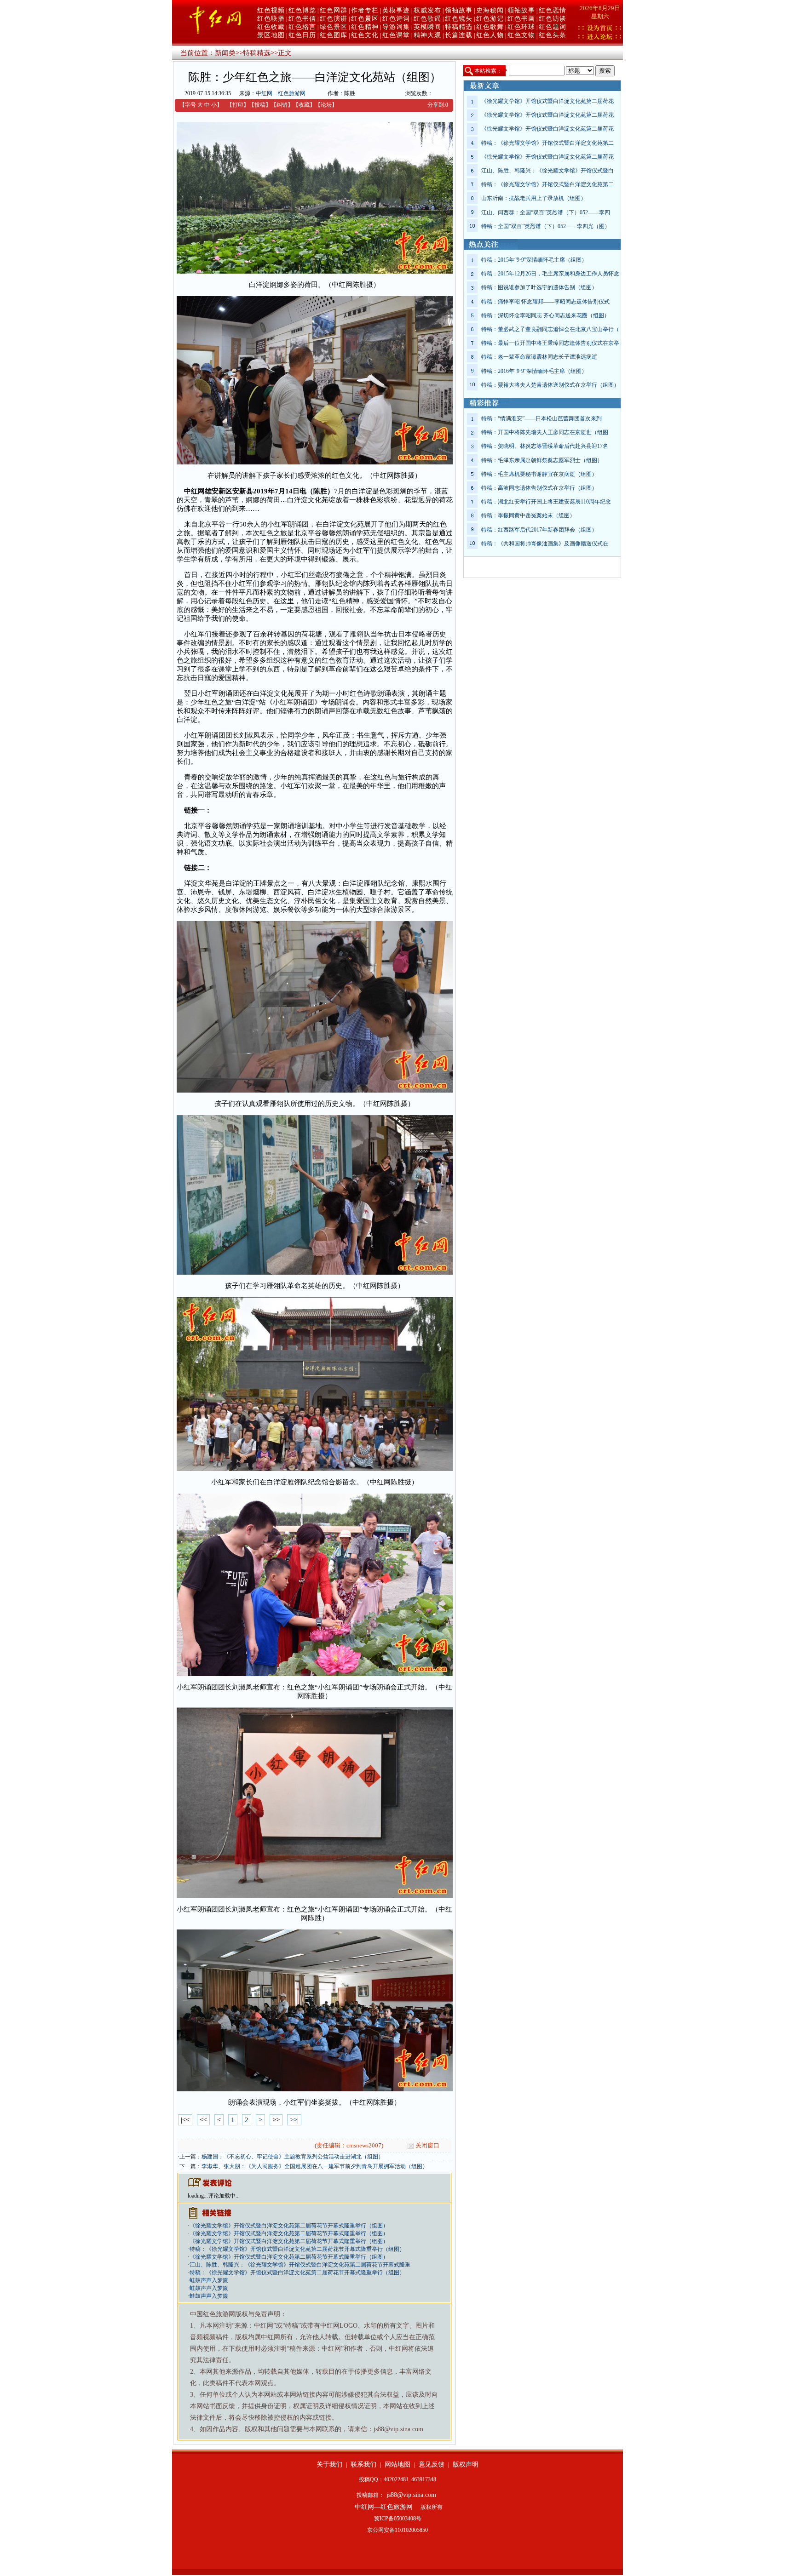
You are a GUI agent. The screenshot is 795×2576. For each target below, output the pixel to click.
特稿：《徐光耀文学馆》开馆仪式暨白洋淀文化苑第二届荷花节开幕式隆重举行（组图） (297, 2249)
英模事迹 (396, 10)
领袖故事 (459, 10)
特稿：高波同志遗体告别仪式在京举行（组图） (539, 488)
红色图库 (334, 35)
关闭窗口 (427, 2145)
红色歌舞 (490, 27)
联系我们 (363, 2464)
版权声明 (466, 2464)
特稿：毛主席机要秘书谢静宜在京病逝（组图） (539, 474)
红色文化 (365, 35)
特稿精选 (459, 27)
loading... (198, 2196)
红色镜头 (459, 19)
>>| (294, 2120)
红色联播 (271, 19)
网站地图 (397, 2464)
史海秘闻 (490, 10)
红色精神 (365, 27)
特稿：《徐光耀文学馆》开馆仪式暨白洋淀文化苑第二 (547, 143)
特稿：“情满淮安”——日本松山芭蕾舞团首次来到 (542, 418)
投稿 (260, 105)
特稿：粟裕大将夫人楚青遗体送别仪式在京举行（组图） (550, 385)
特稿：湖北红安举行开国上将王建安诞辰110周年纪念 (546, 502)
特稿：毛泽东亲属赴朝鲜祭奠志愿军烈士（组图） (542, 460)
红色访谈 (553, 19)
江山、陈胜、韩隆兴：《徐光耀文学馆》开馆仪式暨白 (547, 171)
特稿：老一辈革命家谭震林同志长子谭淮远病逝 (539, 357)
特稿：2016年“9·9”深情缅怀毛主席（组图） (534, 371)
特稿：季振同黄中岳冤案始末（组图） (528, 515)
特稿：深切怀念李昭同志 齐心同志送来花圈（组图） (545, 315)
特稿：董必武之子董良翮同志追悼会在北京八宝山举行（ (550, 329)
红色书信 (302, 19)
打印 (238, 105)
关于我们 (329, 2464)
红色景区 (365, 19)
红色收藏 (271, 27)
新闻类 (225, 53)
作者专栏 (365, 10)
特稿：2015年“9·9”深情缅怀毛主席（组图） (534, 260)
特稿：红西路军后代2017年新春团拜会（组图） (539, 530)
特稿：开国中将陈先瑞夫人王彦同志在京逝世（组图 (545, 432)
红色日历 (302, 35)
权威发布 (427, 10)
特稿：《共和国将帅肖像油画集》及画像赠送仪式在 (545, 544)
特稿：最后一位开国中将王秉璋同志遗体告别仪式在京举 (550, 343)
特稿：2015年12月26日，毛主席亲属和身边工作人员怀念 (550, 274)
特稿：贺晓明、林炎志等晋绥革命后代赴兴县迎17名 (545, 446)
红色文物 (521, 35)
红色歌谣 (427, 19)
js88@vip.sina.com (411, 2495)
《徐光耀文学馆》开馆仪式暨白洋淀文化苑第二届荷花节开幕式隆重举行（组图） (289, 2226)
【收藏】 (304, 105)
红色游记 (490, 19)
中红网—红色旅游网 (281, 93)
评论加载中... (224, 2196)
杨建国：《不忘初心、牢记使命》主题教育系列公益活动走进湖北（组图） (293, 2157)
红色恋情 (553, 10)
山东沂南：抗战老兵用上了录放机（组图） (534, 198)
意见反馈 (432, 2464)
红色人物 (490, 35)
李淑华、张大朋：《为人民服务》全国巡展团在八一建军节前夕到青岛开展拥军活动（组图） (315, 2166)
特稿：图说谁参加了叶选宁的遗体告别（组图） (539, 287)
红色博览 (302, 10)
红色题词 (553, 27)
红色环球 (521, 27)
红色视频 (271, 10)
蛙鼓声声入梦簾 (209, 2280)
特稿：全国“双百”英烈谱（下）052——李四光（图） (546, 226)
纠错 (282, 105)
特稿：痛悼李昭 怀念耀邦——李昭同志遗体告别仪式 (545, 302)
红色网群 (334, 10)
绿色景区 (334, 27)
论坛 (326, 105)
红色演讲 (334, 19)
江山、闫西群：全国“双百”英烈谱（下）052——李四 (546, 212)
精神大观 (427, 35)
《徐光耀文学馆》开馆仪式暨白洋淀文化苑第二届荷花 (547, 101)
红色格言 (302, 27)
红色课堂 (396, 35)
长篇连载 (459, 35)
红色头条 (553, 35)
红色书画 (521, 19)
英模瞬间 (427, 27)
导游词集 (396, 27)
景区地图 (271, 35)
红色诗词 (396, 19)
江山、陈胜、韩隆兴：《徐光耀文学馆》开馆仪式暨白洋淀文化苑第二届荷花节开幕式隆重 (300, 2265)
